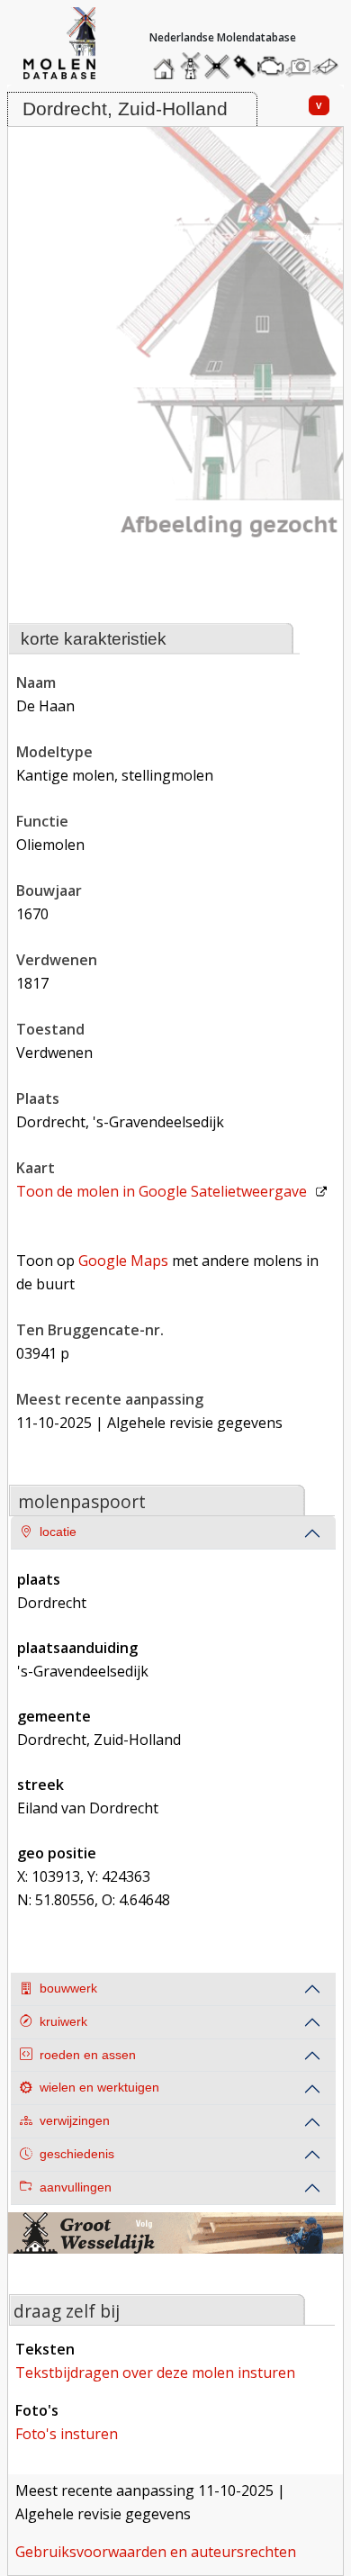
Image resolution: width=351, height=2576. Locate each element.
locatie (58, 1532)
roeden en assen (88, 2055)
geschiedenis (77, 2154)
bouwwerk (68, 1988)
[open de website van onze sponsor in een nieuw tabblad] (176, 2244)
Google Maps (123, 1261)
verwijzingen (75, 2121)
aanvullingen (76, 2187)
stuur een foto (299, 66)
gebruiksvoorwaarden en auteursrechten (156, 2552)
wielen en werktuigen (99, 2088)
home (166, 62)
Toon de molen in (162, 1191)
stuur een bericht (330, 66)
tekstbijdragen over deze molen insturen (155, 2373)
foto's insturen (67, 2434)
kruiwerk (63, 2022)
